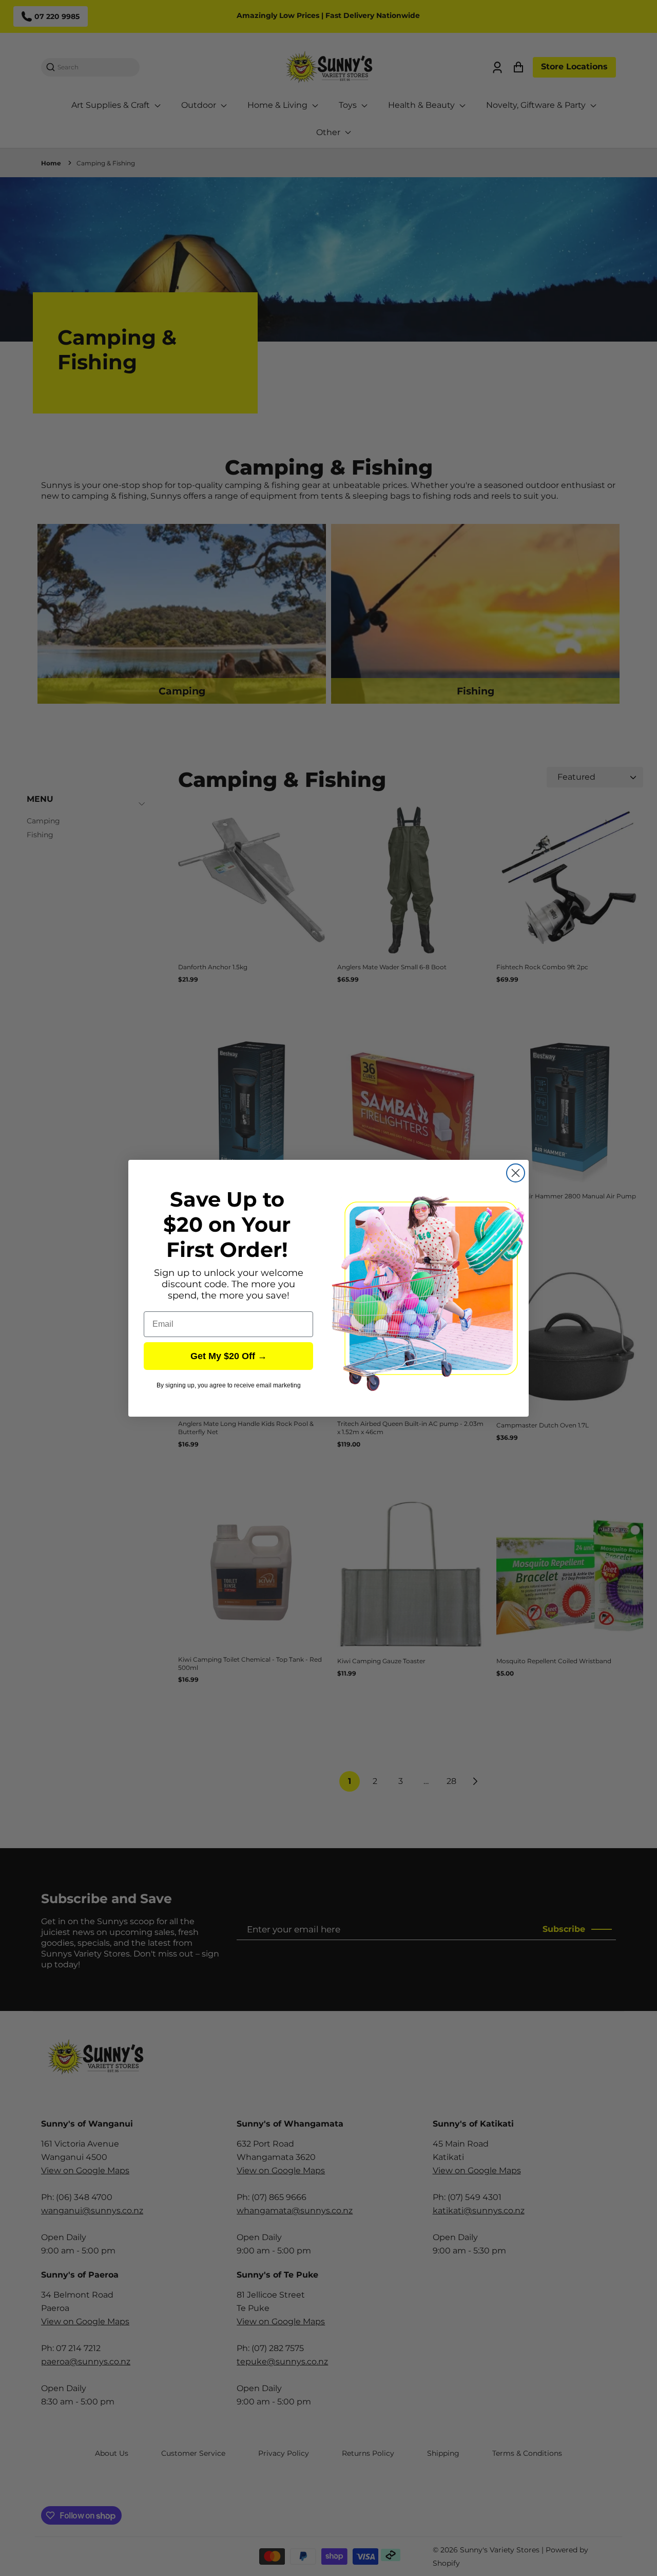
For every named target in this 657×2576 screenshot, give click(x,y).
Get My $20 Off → (229, 1356)
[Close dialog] (516, 1173)
